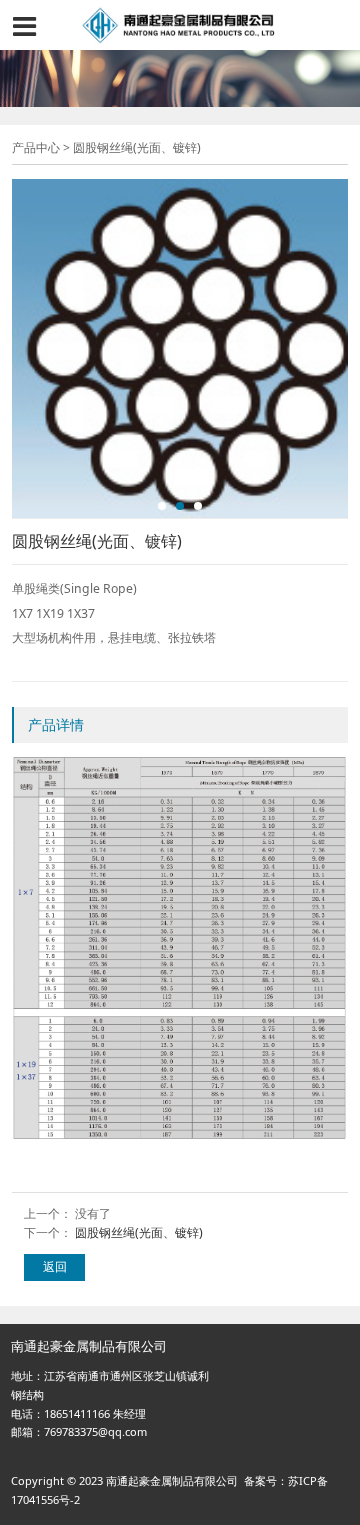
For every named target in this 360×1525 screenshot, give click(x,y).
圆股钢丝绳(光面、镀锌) (139, 1232)
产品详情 (56, 724)
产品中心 (36, 147)
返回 (55, 1266)
